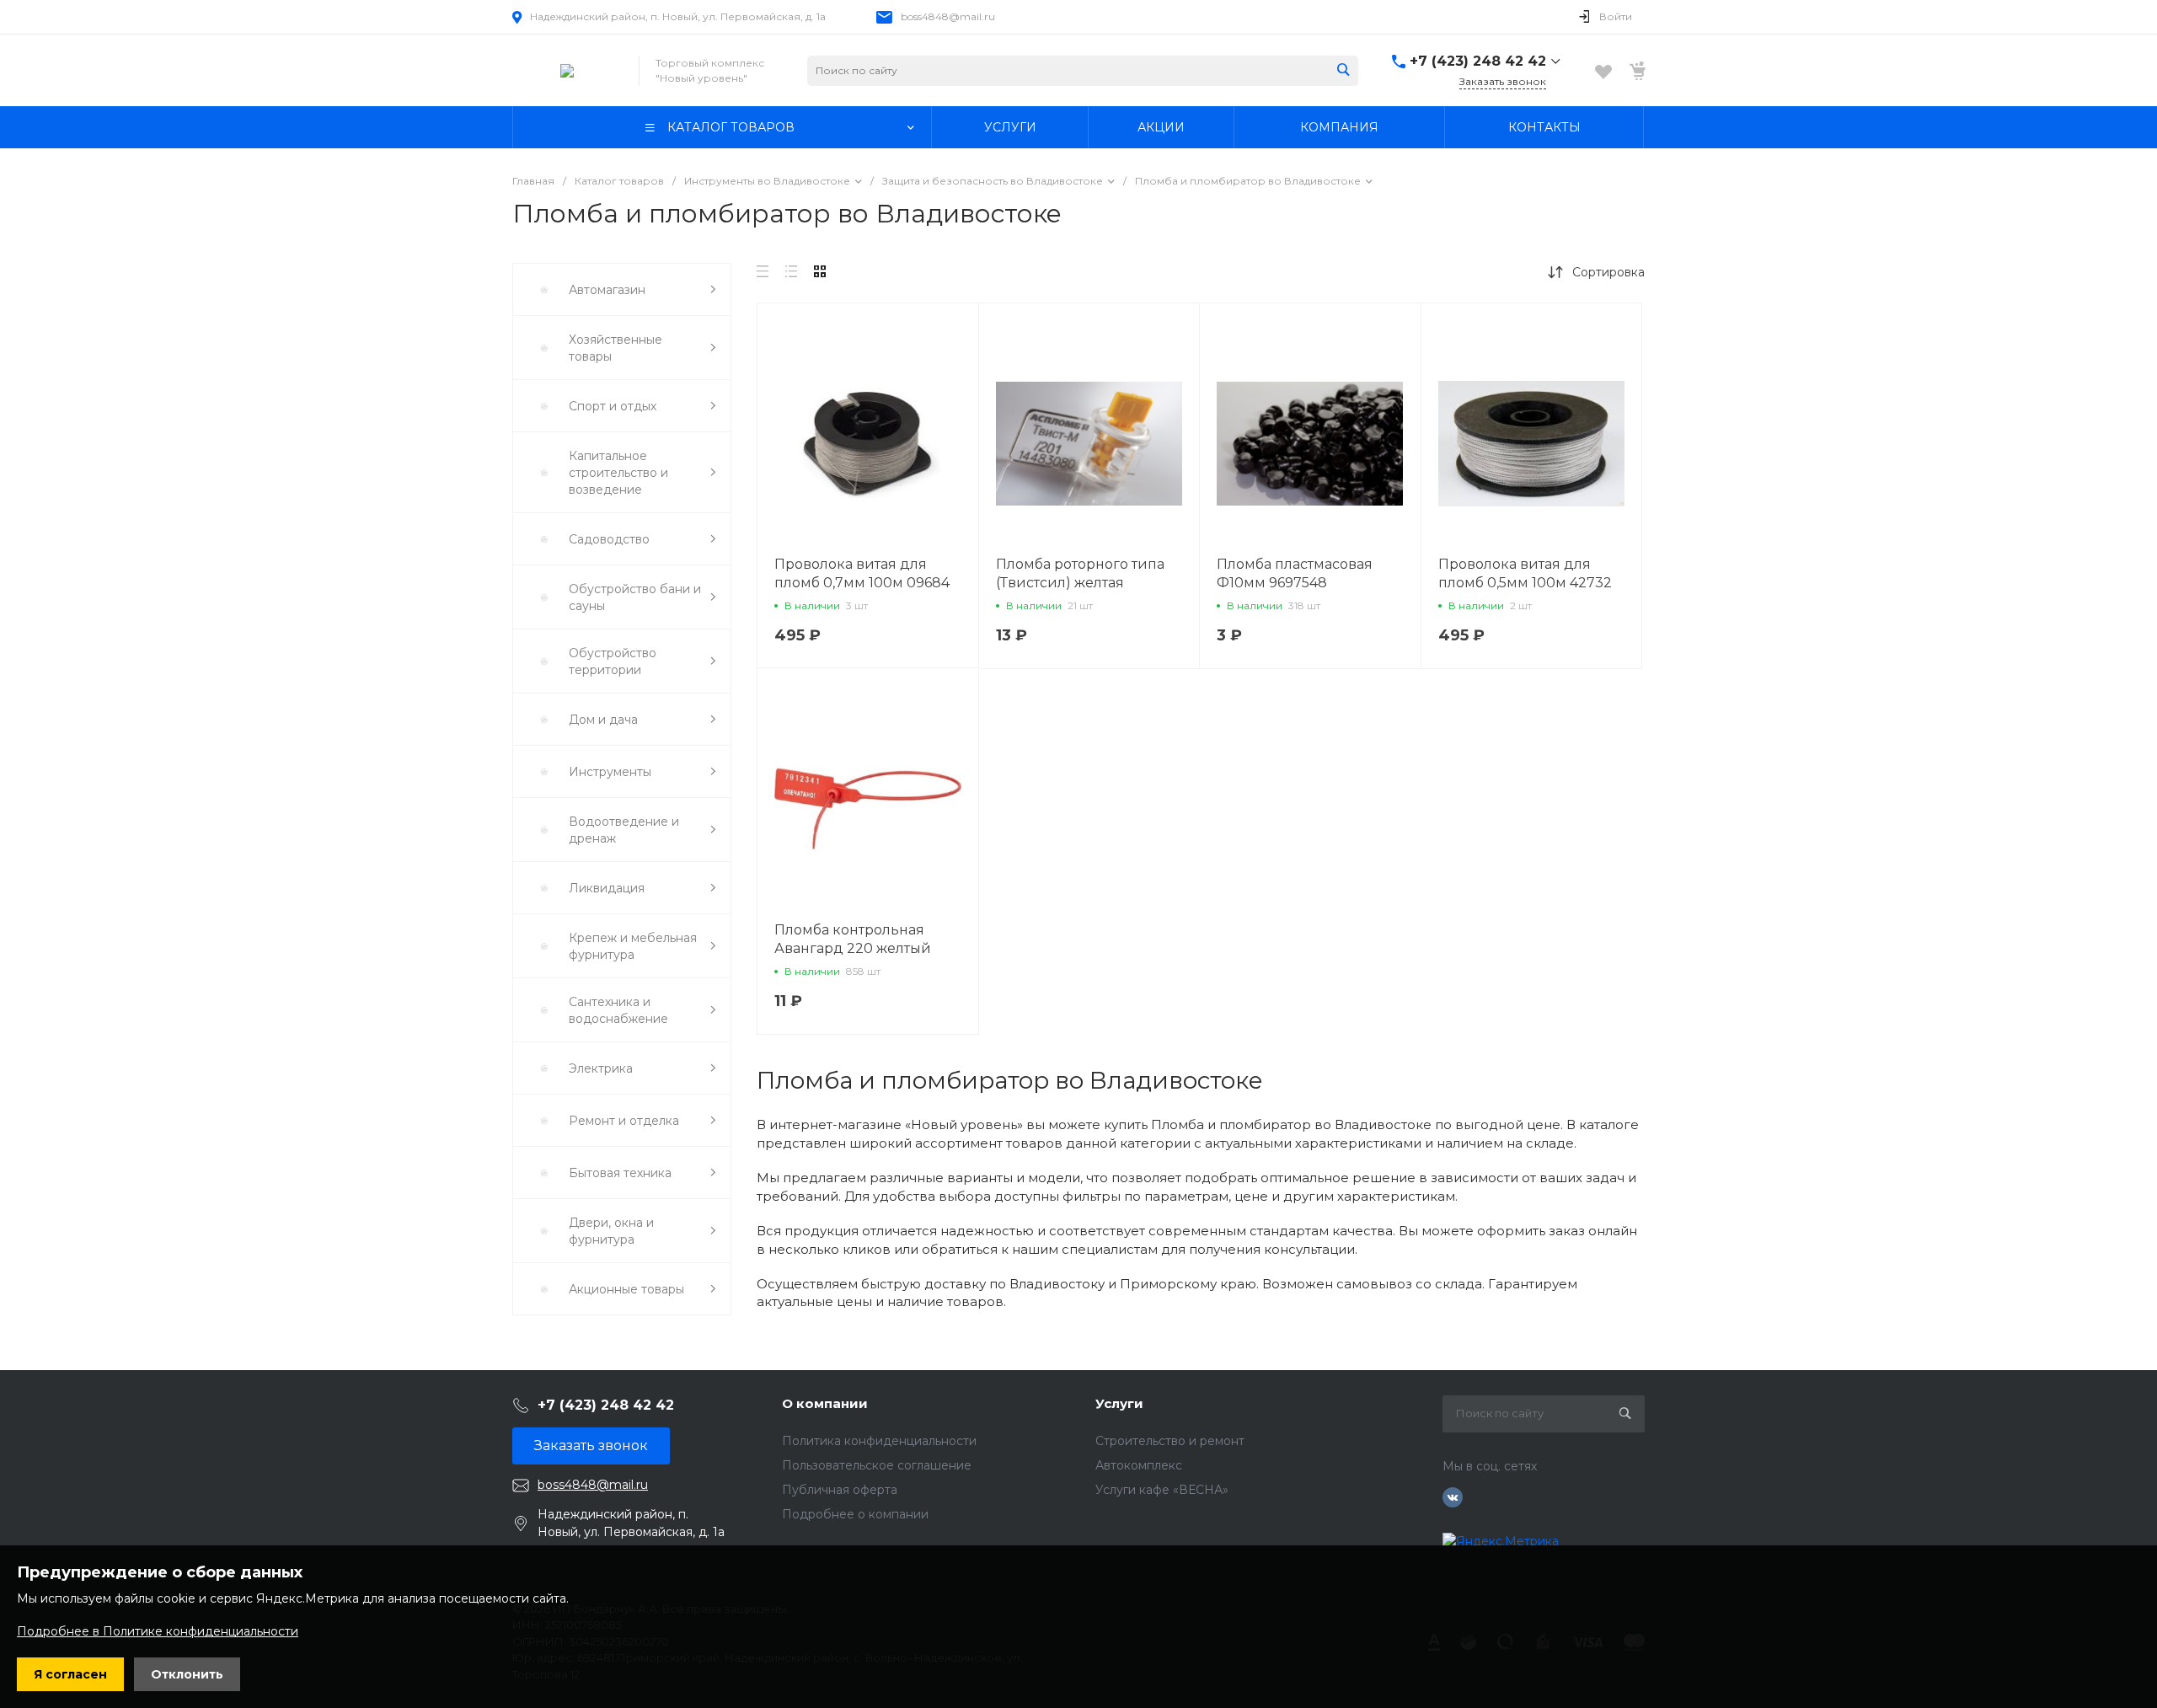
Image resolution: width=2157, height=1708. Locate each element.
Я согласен (70, 1674)
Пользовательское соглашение (877, 1465)
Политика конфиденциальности (879, 1441)
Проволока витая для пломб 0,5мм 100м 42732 (1525, 573)
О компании (825, 1403)
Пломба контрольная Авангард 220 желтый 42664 (853, 948)
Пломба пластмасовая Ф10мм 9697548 (1295, 573)
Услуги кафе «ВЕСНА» (1162, 1490)
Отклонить (187, 1674)
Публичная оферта (840, 1490)
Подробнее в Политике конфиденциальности (158, 1631)
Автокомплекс (1139, 1465)
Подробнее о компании (855, 1514)
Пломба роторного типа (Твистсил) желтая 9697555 (1080, 583)
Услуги (1119, 1403)
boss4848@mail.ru (948, 16)
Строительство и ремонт (1170, 1441)
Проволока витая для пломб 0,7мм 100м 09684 (862, 573)
